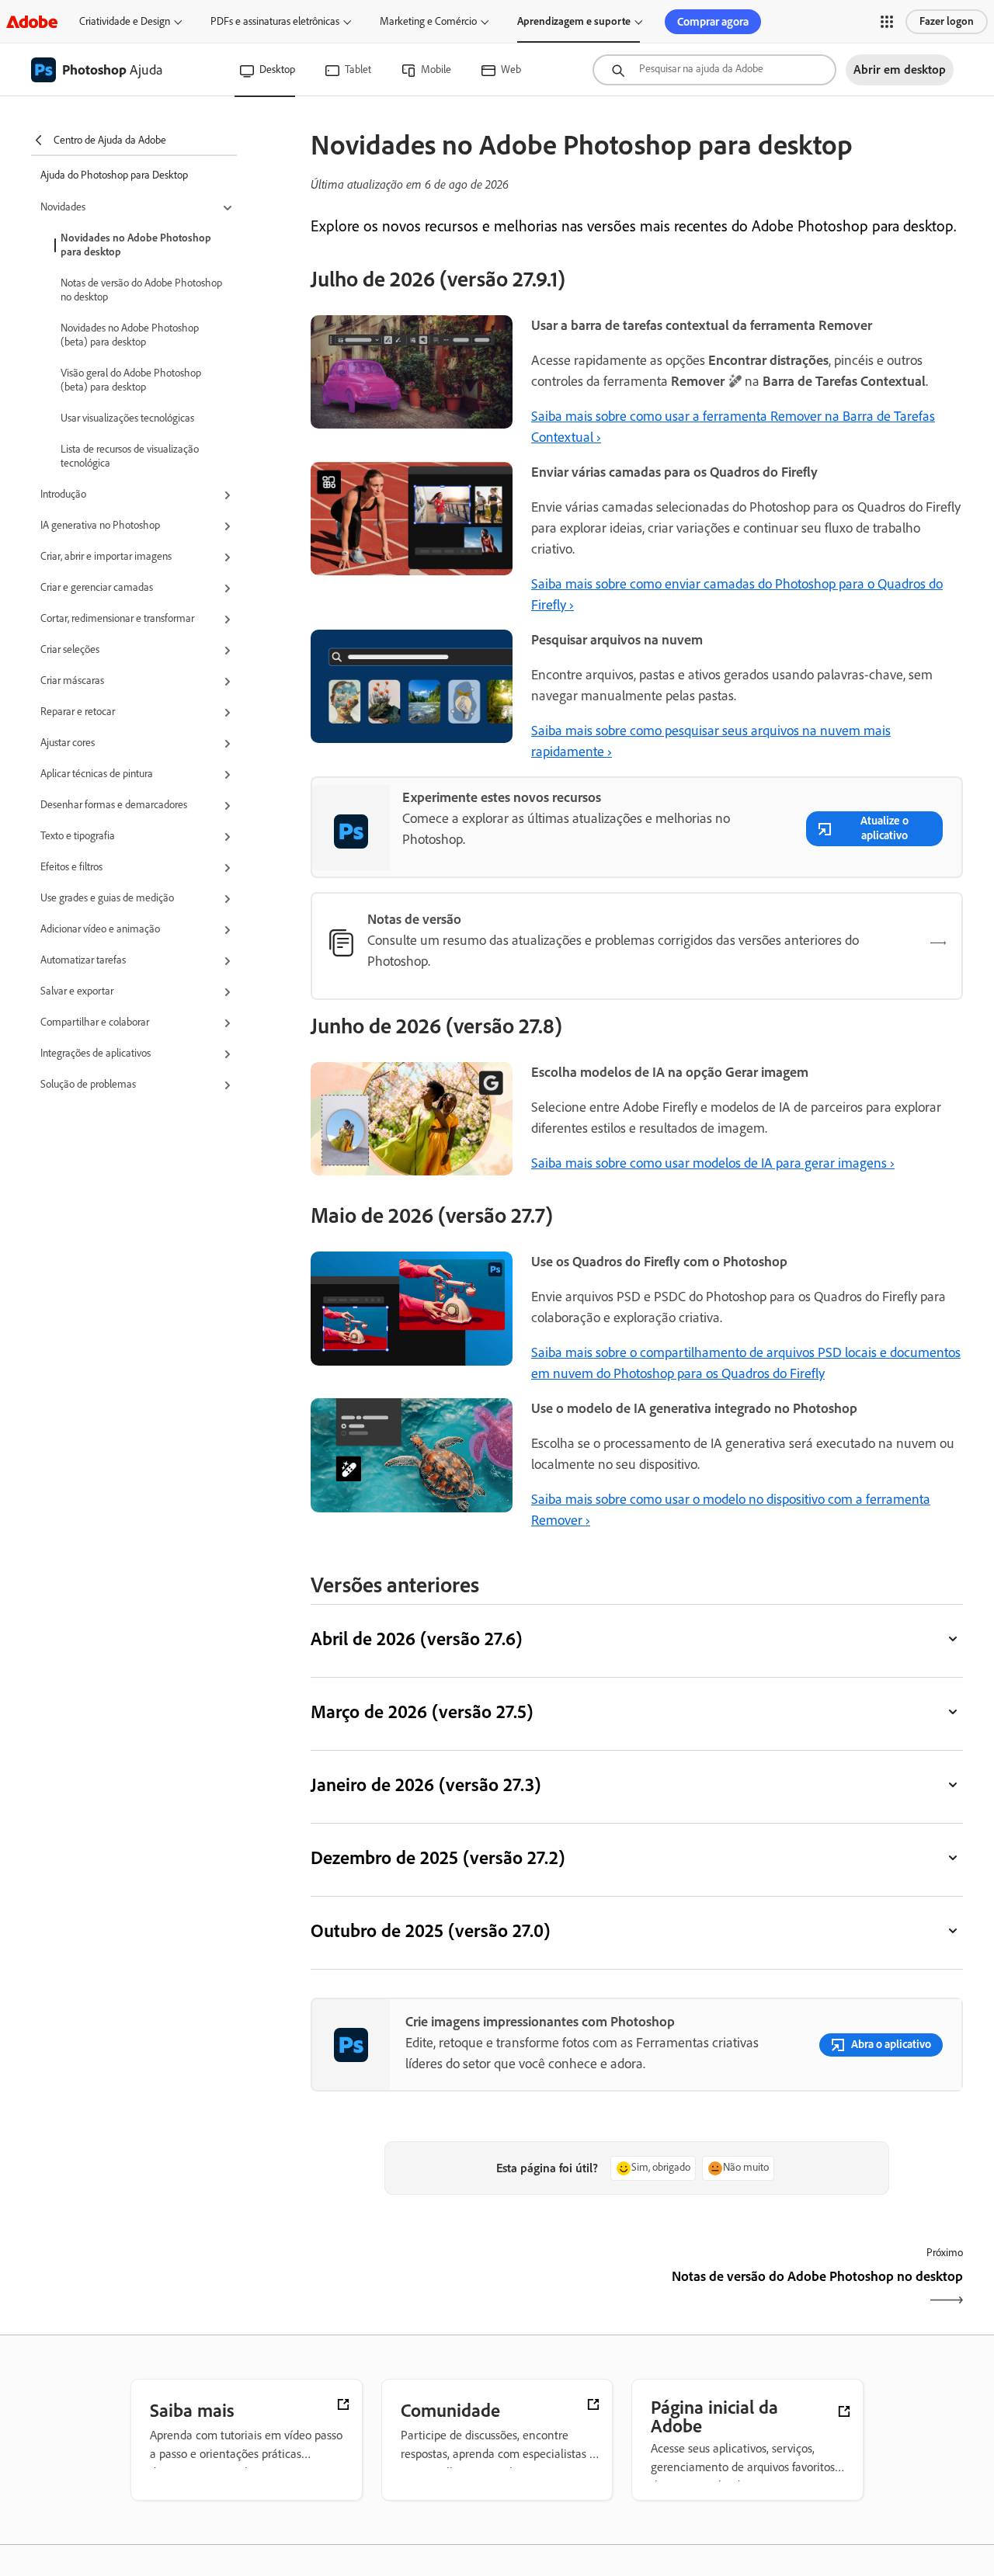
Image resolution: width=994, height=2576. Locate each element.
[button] (887, 22)
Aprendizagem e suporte (574, 21)
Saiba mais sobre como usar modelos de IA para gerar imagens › (713, 1163)
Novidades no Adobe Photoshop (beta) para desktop (130, 335)
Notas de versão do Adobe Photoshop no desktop (141, 290)
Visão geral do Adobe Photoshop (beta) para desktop (131, 380)
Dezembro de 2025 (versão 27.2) (438, 1857)
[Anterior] (472, 2290)
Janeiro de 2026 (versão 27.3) (426, 1784)
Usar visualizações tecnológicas (127, 418)
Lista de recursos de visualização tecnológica (130, 456)
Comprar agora (713, 22)
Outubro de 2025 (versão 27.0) (430, 1930)
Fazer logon (947, 21)
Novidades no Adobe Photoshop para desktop (136, 245)
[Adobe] (32, 21)
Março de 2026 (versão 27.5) (422, 1712)
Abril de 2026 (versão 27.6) (416, 1639)
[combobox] (714, 70)
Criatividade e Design (125, 21)
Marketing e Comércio (428, 21)
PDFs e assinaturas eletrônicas (275, 21)
